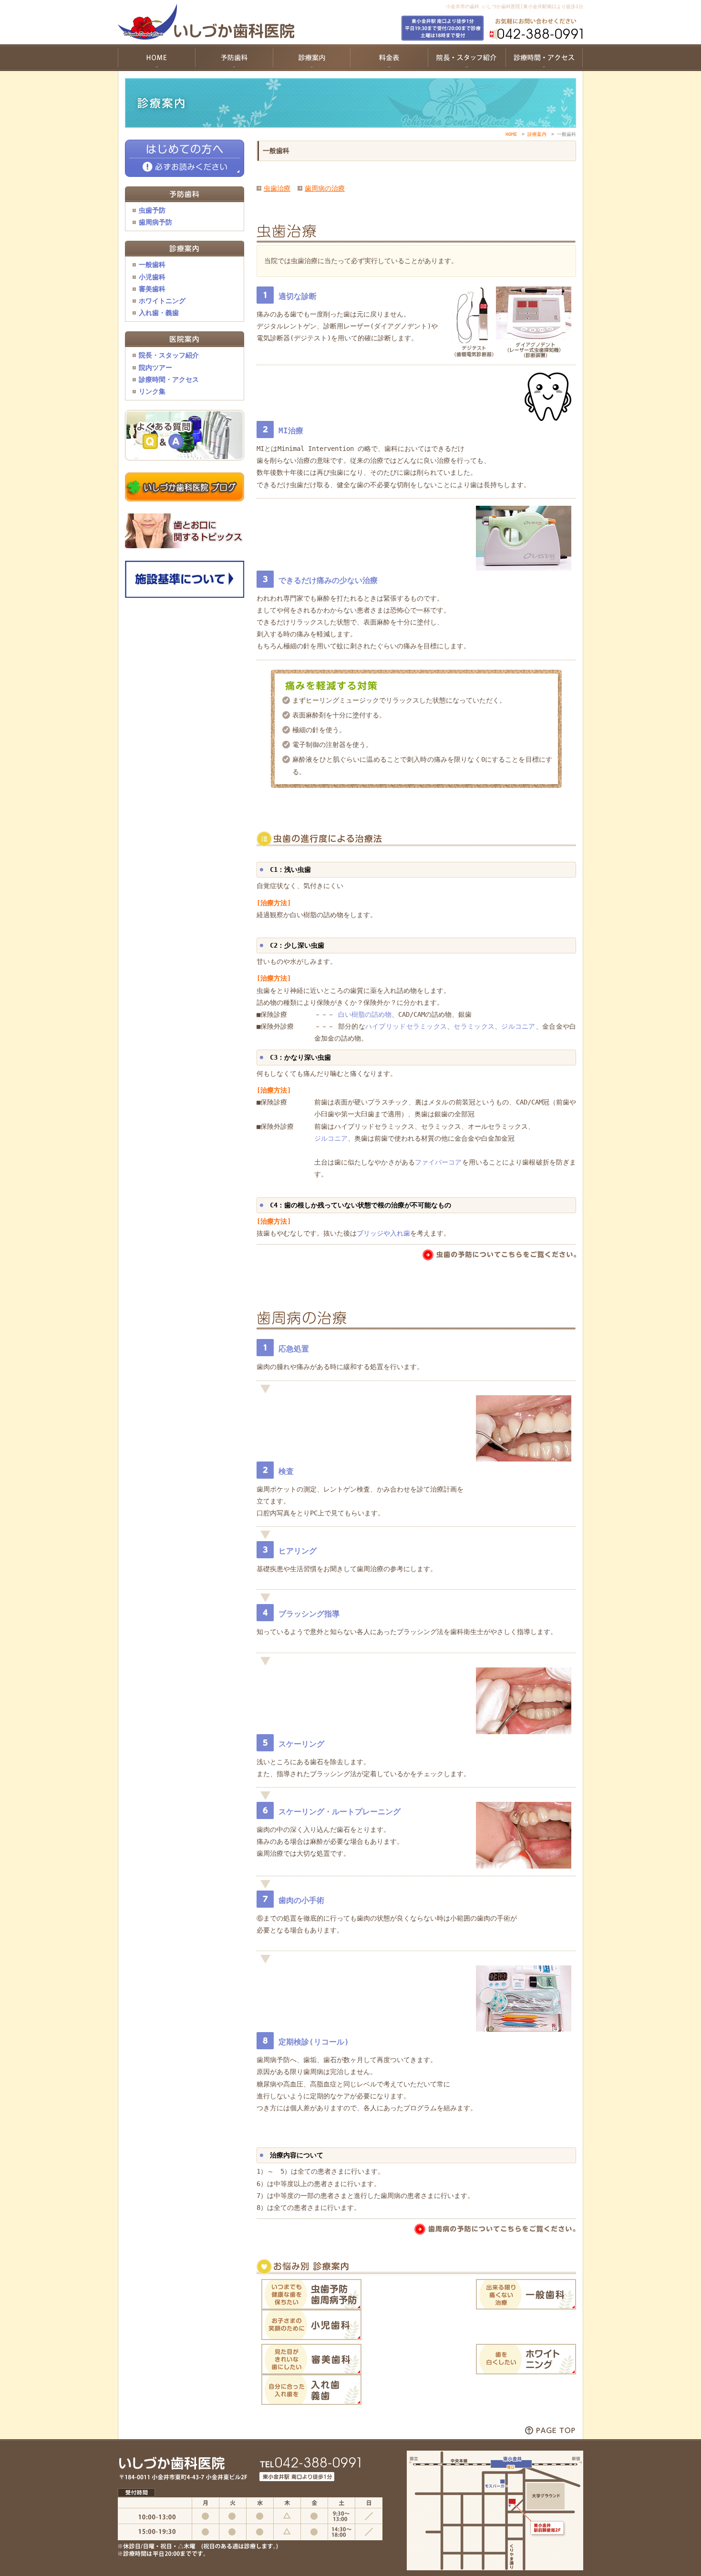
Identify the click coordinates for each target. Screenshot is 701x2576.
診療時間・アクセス (169, 379)
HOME (511, 134)
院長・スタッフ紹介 (169, 355)
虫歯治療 (277, 188)
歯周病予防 (155, 222)
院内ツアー (155, 368)
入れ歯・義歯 (159, 313)
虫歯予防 (152, 210)
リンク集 (152, 391)
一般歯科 (152, 265)
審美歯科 (152, 289)
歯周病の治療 (325, 188)
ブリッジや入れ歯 (383, 1233)
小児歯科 (152, 277)
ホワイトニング (162, 301)
